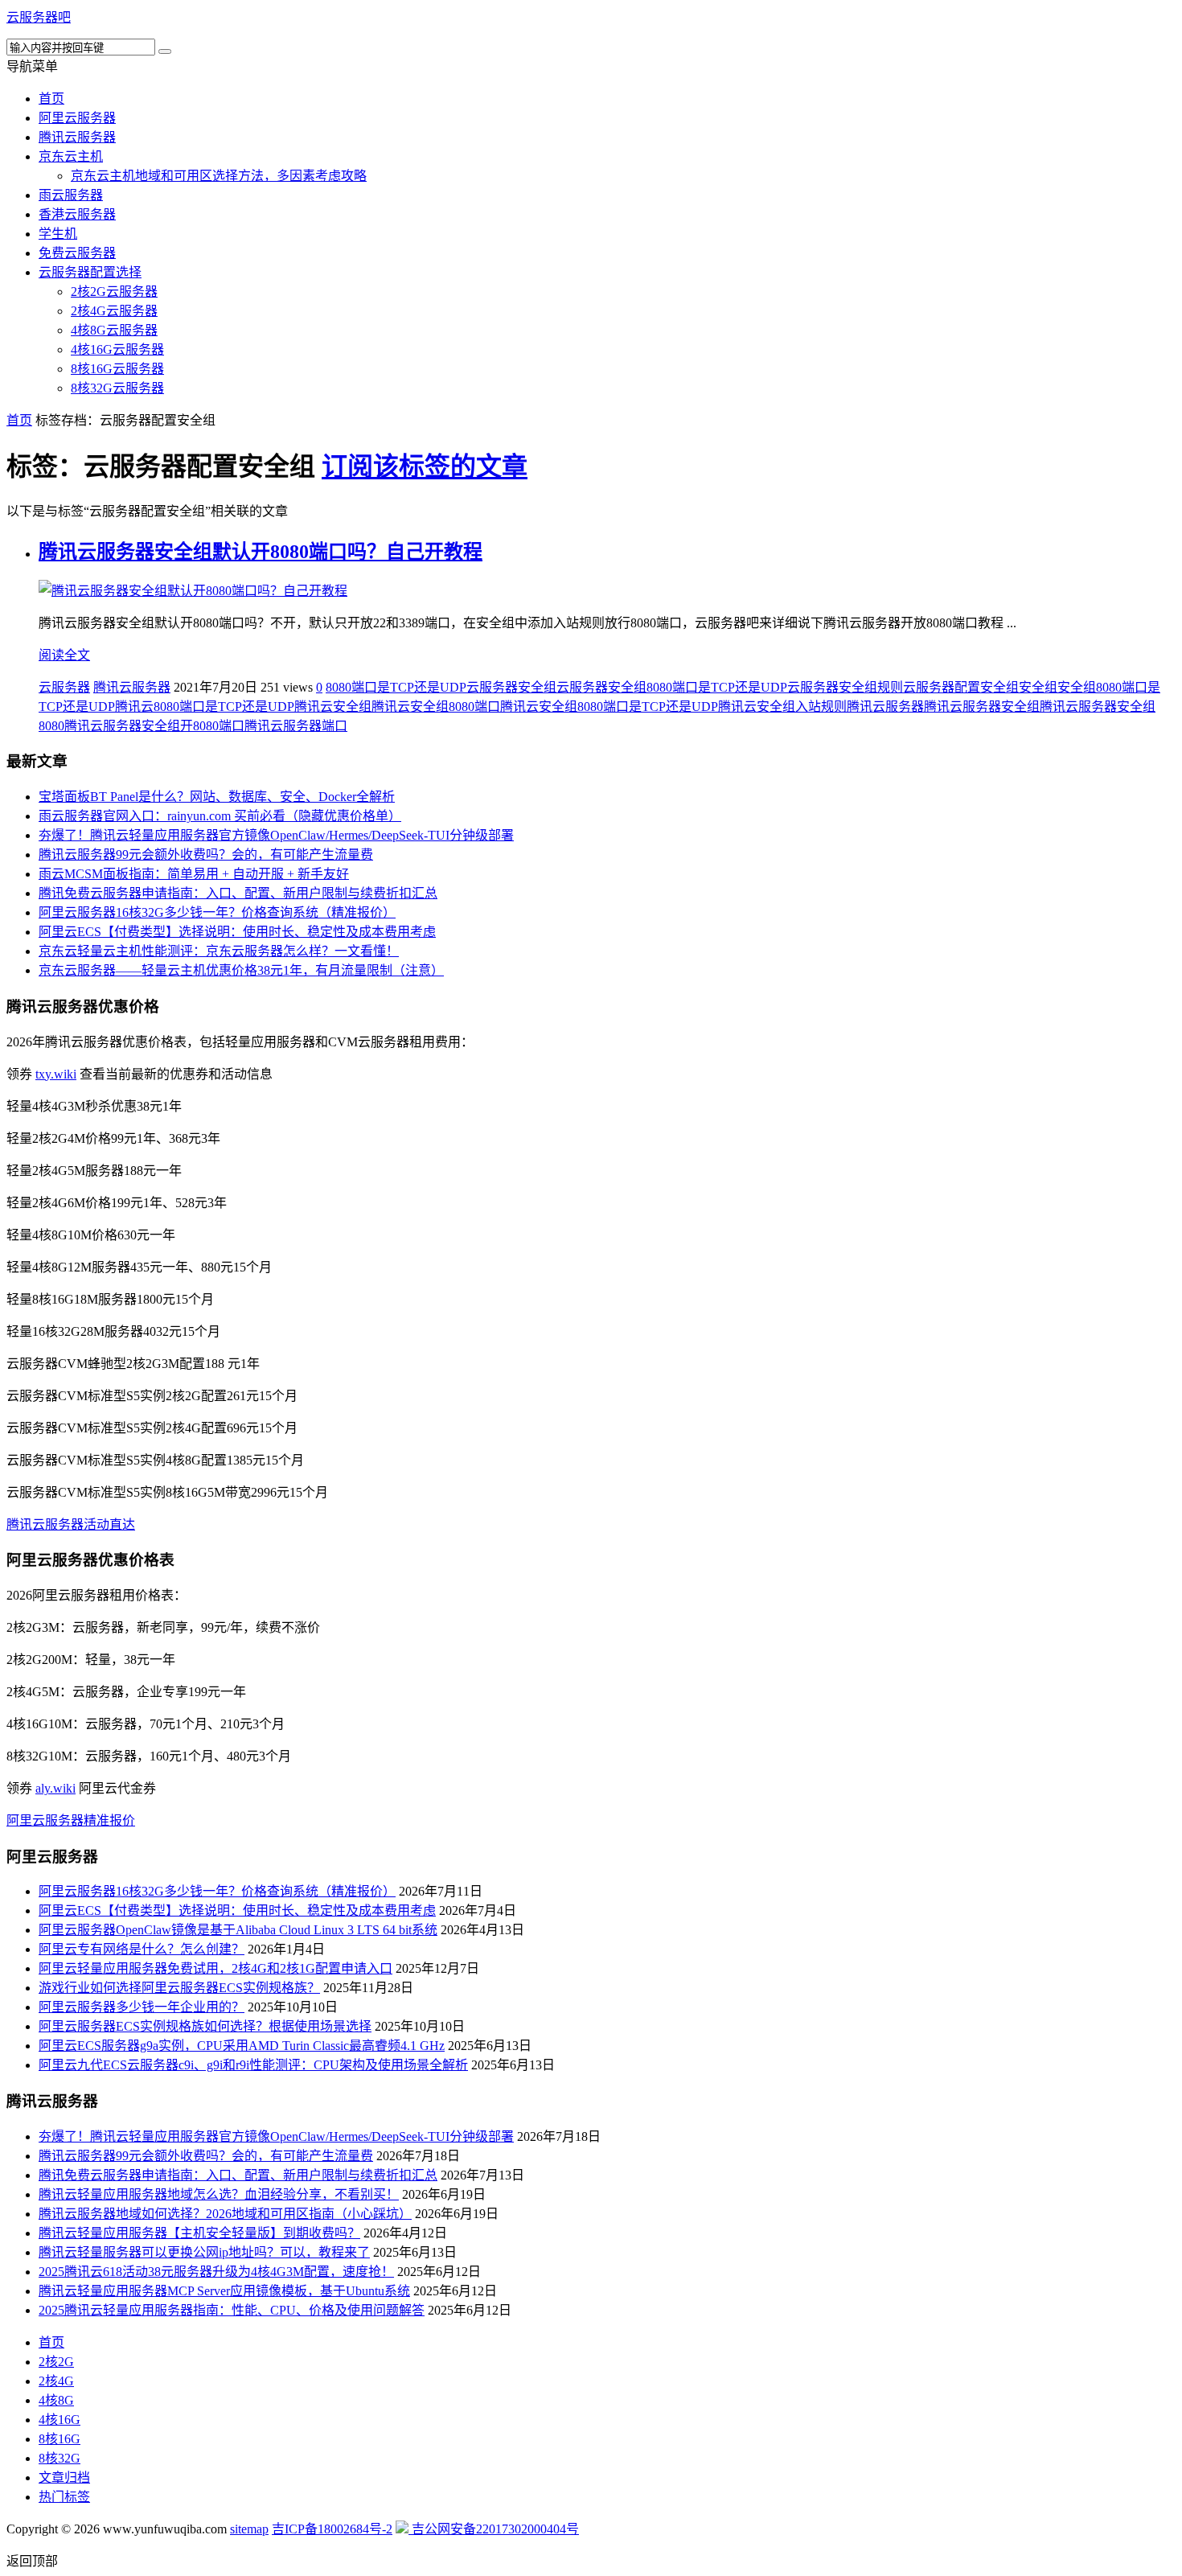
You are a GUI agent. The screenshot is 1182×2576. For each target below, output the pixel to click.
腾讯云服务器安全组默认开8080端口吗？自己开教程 (261, 552)
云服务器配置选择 (90, 272)
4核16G (60, 2420)
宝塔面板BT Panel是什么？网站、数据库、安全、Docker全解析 (217, 797)
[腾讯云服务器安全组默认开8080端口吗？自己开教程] (193, 591)
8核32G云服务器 (117, 388)
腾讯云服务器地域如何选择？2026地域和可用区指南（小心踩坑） (225, 2214)
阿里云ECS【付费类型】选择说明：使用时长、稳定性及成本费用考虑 (237, 932)
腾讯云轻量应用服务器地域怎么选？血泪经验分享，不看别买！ (219, 2194)
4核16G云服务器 (117, 349)
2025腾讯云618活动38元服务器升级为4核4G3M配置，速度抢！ (216, 2272)
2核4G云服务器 (114, 311)
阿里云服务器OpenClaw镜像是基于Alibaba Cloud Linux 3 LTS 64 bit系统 (238, 1930)
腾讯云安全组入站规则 (782, 707)
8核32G (60, 2458)
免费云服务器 (77, 253)
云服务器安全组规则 (845, 687)
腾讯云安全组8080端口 (436, 707)
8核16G (60, 2439)
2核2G (56, 2362)
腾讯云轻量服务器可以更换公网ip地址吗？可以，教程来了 (204, 2252)
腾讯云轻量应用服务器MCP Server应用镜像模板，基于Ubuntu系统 (224, 2291)
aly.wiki (55, 1788)
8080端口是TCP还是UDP (396, 687)
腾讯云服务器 (77, 137)
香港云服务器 (77, 214)
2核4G (56, 2381)
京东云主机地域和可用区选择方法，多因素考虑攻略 (219, 176)
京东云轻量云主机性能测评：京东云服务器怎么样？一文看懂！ (219, 951)
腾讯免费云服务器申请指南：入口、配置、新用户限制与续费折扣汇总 (238, 893)
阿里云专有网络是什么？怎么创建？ (142, 1949)
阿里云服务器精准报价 (71, 1820)
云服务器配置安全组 (961, 687)
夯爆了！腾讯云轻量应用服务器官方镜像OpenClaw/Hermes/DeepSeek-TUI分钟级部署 (276, 835)
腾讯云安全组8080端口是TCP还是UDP (609, 707)
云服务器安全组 (511, 687)
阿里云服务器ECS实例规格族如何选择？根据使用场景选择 (205, 2026)
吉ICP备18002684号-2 (332, 2529)
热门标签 (64, 2497)
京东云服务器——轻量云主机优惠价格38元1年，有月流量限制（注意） (241, 970)
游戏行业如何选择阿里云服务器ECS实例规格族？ (179, 1988)
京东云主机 (71, 156)
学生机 (58, 234)
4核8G (56, 2400)
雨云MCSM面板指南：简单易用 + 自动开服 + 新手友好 (194, 874)
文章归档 (64, 2477)
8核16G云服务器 (117, 369)
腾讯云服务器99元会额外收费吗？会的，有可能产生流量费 (206, 855)
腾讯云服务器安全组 (982, 707)
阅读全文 (64, 655)
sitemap (249, 2529)
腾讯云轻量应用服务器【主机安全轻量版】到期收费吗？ (199, 2233)
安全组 (1038, 687)
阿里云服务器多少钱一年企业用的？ (142, 2007)
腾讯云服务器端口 (296, 726)
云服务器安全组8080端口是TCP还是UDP (672, 687)
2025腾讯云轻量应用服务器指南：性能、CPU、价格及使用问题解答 (232, 2310)
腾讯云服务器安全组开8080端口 (154, 726)
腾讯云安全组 (333, 707)
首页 (51, 99)
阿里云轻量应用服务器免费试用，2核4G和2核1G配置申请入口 (215, 1968)
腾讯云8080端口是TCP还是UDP (205, 707)
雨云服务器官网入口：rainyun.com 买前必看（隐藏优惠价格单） (220, 816)
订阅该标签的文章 (425, 466)
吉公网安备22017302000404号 (494, 2529)
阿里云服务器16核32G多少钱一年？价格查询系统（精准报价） (217, 912)
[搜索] (165, 51)
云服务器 (64, 687)
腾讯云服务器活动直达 (71, 1524)
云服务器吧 (39, 17)
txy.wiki (56, 1074)
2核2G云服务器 (114, 292)
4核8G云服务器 (114, 330)
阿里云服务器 (77, 118)
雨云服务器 (71, 195)
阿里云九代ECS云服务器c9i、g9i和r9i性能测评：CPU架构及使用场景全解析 (253, 2065)
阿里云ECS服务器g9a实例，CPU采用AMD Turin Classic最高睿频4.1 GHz (242, 2046)
